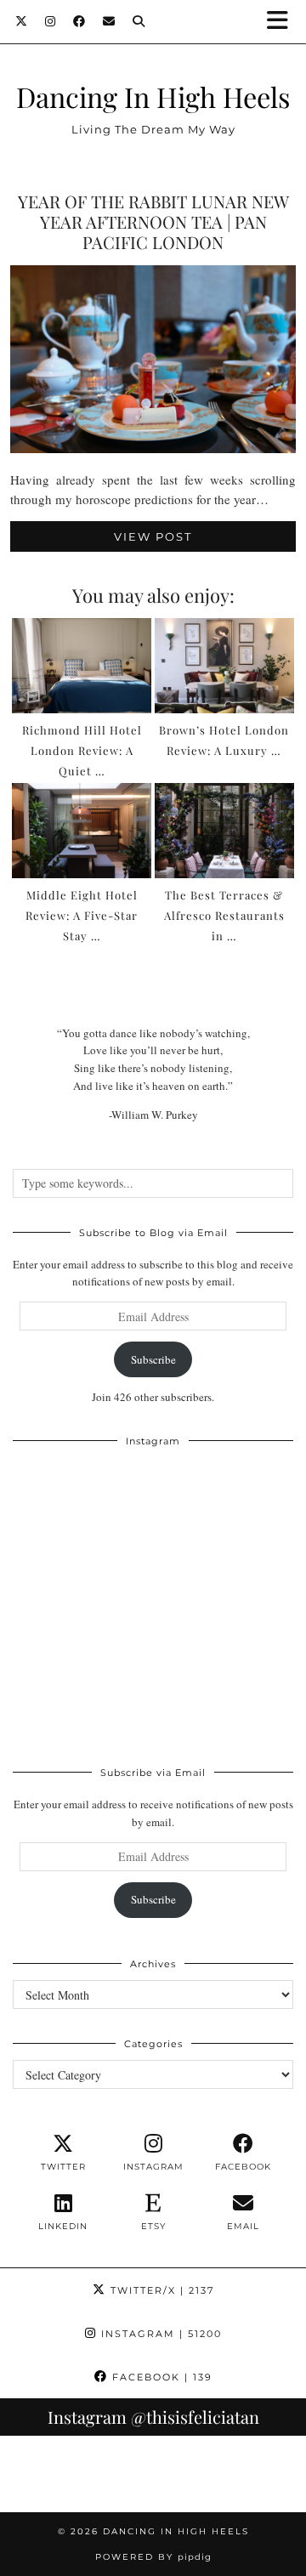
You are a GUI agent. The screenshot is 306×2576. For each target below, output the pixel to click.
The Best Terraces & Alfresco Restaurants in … (224, 915)
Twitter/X (160, 2290)
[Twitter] (22, 21)
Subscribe (153, 1359)
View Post (153, 536)
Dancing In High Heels (153, 96)
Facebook (160, 2377)
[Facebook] (79, 21)
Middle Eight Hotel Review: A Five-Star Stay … (82, 915)
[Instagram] (51, 21)
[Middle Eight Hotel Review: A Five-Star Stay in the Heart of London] (82, 831)
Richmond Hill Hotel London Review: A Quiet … (82, 750)
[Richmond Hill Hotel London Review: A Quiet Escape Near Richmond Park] (82, 666)
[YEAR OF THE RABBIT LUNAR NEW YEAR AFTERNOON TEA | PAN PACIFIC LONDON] (153, 448)
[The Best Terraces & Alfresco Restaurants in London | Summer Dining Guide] (225, 831)
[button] (283, 22)
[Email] (109, 21)
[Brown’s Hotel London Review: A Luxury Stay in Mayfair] (225, 666)
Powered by (153, 2557)
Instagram (159, 2334)
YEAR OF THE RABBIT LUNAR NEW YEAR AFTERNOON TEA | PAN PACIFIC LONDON (153, 221)
